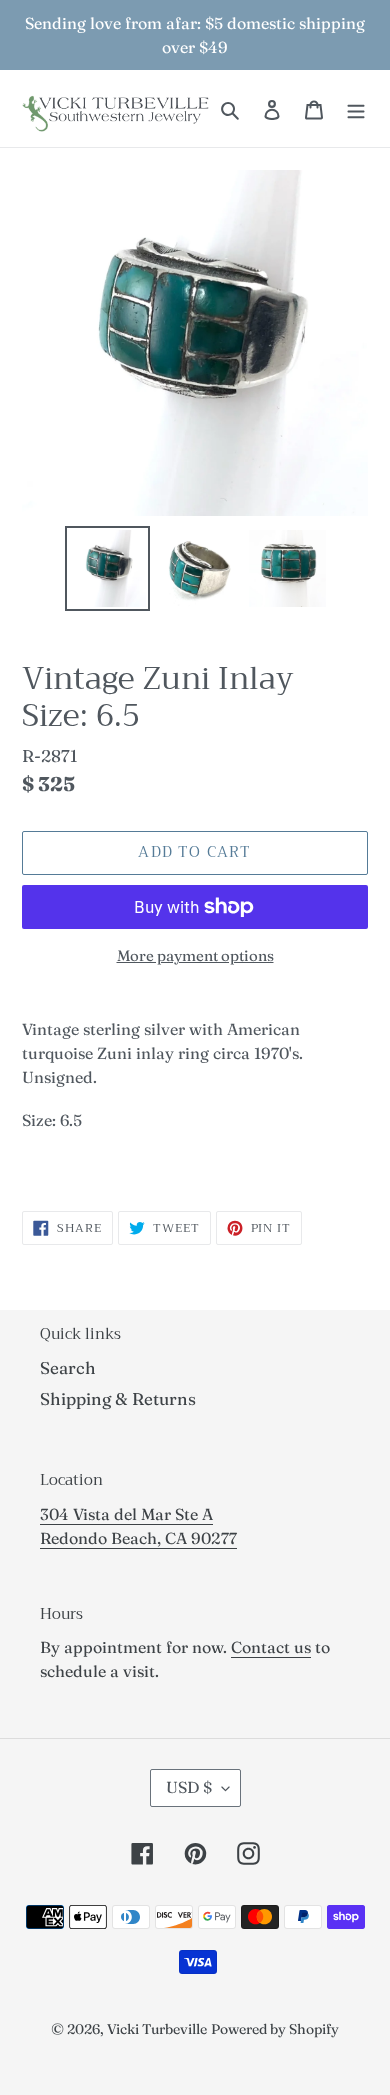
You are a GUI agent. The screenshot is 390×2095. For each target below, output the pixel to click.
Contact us (271, 1647)
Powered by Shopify (275, 2029)
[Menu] (356, 109)
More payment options (195, 955)
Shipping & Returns (118, 1398)
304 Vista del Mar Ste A (126, 1514)
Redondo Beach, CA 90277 (138, 1538)
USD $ (189, 1787)
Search (68, 1367)
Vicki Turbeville (157, 2029)
